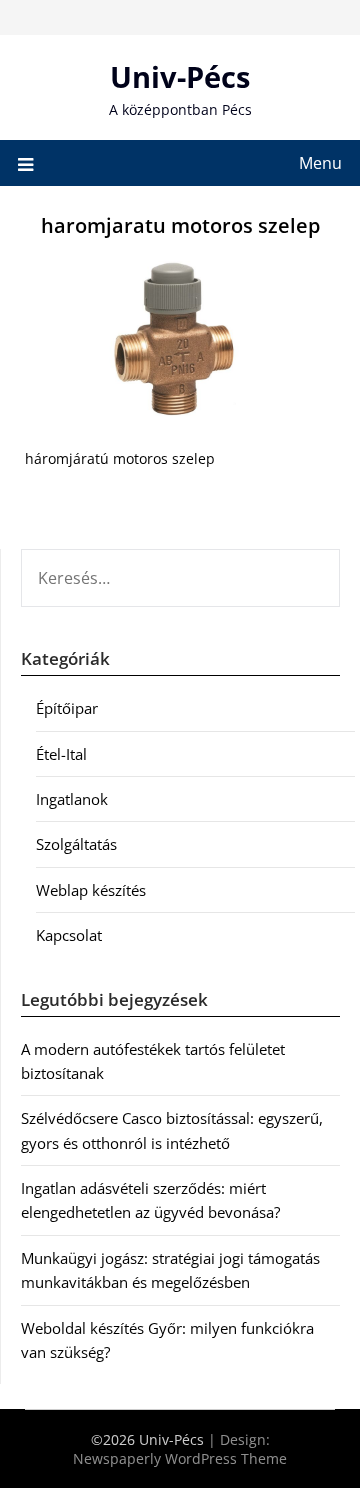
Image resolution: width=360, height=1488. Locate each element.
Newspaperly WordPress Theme (180, 1458)
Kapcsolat (69, 935)
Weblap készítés (91, 890)
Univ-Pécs (180, 76)
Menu (320, 163)
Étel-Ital (61, 754)
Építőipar (67, 708)
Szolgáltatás (76, 844)
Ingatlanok (72, 799)
